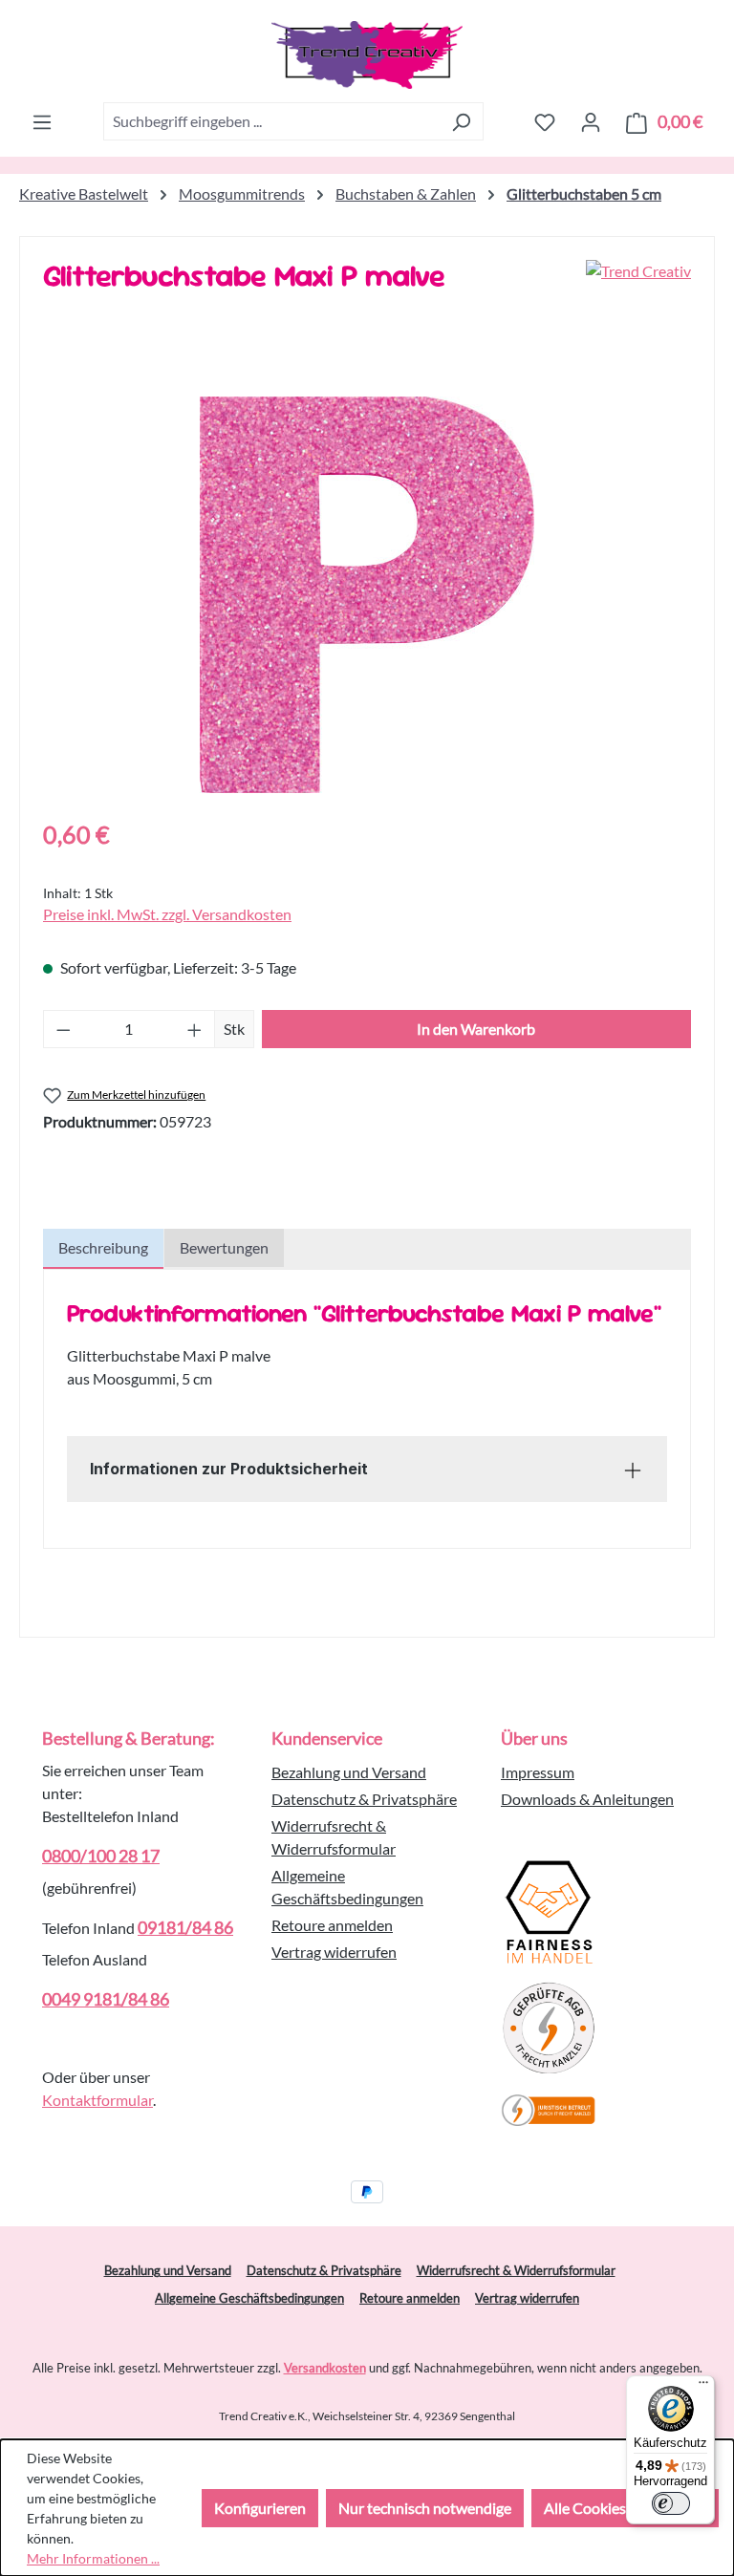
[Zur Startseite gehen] (367, 55)
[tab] (103, 1249)
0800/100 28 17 (101, 1856)
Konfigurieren (260, 2508)
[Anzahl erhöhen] (195, 1029)
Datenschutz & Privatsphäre (364, 1799)
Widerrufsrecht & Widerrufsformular (516, 2270)
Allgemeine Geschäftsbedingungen (249, 2298)
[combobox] (271, 121)
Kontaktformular (97, 2100)
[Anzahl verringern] (63, 1029)
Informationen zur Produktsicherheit (229, 1469)
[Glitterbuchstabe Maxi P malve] (367, 595)
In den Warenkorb (476, 1029)
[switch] (671, 2503)
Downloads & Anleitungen (587, 1799)
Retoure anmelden (332, 1925)
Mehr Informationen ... (93, 2558)
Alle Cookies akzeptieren (625, 2508)
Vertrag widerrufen (334, 1952)
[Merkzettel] (545, 121)
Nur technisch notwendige (425, 2508)
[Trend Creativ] (638, 283)
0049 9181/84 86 (106, 1999)
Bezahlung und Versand (349, 1772)
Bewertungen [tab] (224, 1247)
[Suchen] (461, 121)
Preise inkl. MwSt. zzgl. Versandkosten (167, 914)
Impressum (538, 1772)
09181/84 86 (185, 1927)
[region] (367, 595)
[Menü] (42, 121)
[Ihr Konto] (591, 121)
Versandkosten (325, 2368)
